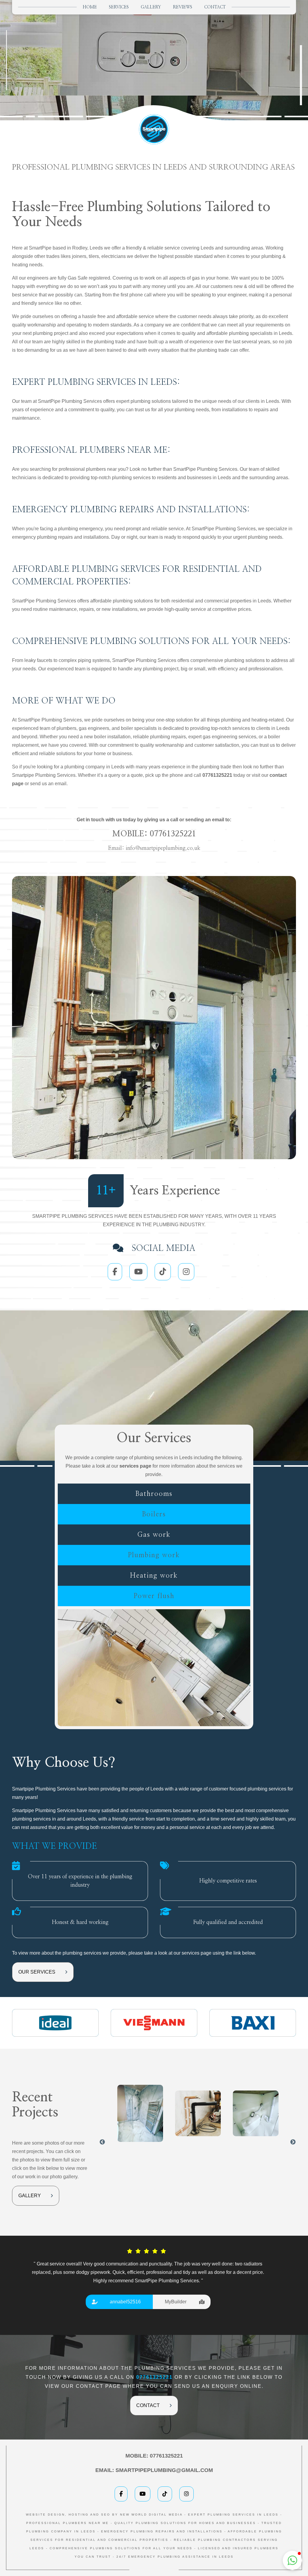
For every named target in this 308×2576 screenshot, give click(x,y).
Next (293, 2142)
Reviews (183, 7)
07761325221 (173, 834)
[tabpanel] (148, 2277)
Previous (102, 2142)
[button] (292, 2560)
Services (119, 7)
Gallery (151, 7)
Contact (215, 7)
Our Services (37, 1972)
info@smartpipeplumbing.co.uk (163, 848)
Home (90, 7)
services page (135, 1466)
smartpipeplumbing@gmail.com (164, 2470)
